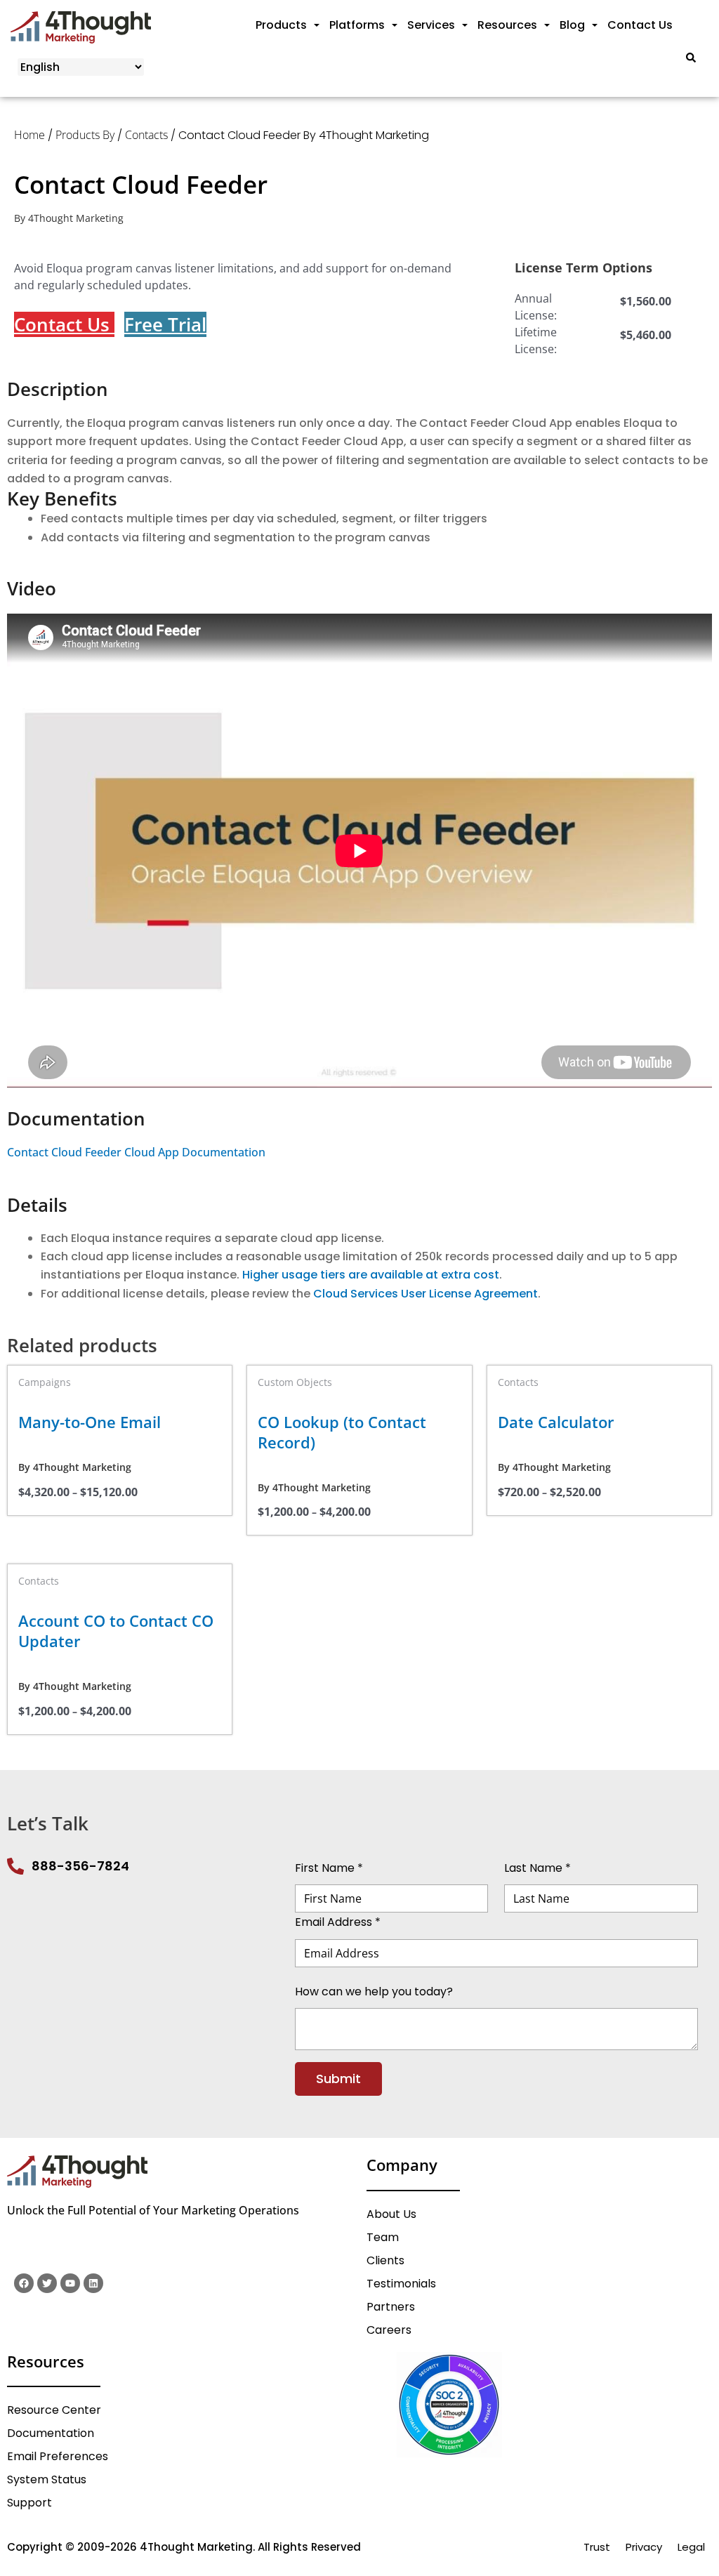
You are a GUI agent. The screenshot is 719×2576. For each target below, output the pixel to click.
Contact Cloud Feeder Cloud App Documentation (136, 1152)
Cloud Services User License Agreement (426, 1294)
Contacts (146, 135)
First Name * (329, 1868)
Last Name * (537, 1868)
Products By (85, 135)
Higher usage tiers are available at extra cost (371, 1275)
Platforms (357, 25)
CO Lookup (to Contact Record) (342, 1432)
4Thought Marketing (76, 218)
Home (29, 135)
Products (281, 25)
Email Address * (338, 1922)
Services (431, 25)
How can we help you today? (374, 1991)
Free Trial (165, 324)
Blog (572, 25)
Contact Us (640, 25)
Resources (507, 25)
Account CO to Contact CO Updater (116, 1631)
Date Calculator (556, 1422)
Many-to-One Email (90, 1422)
